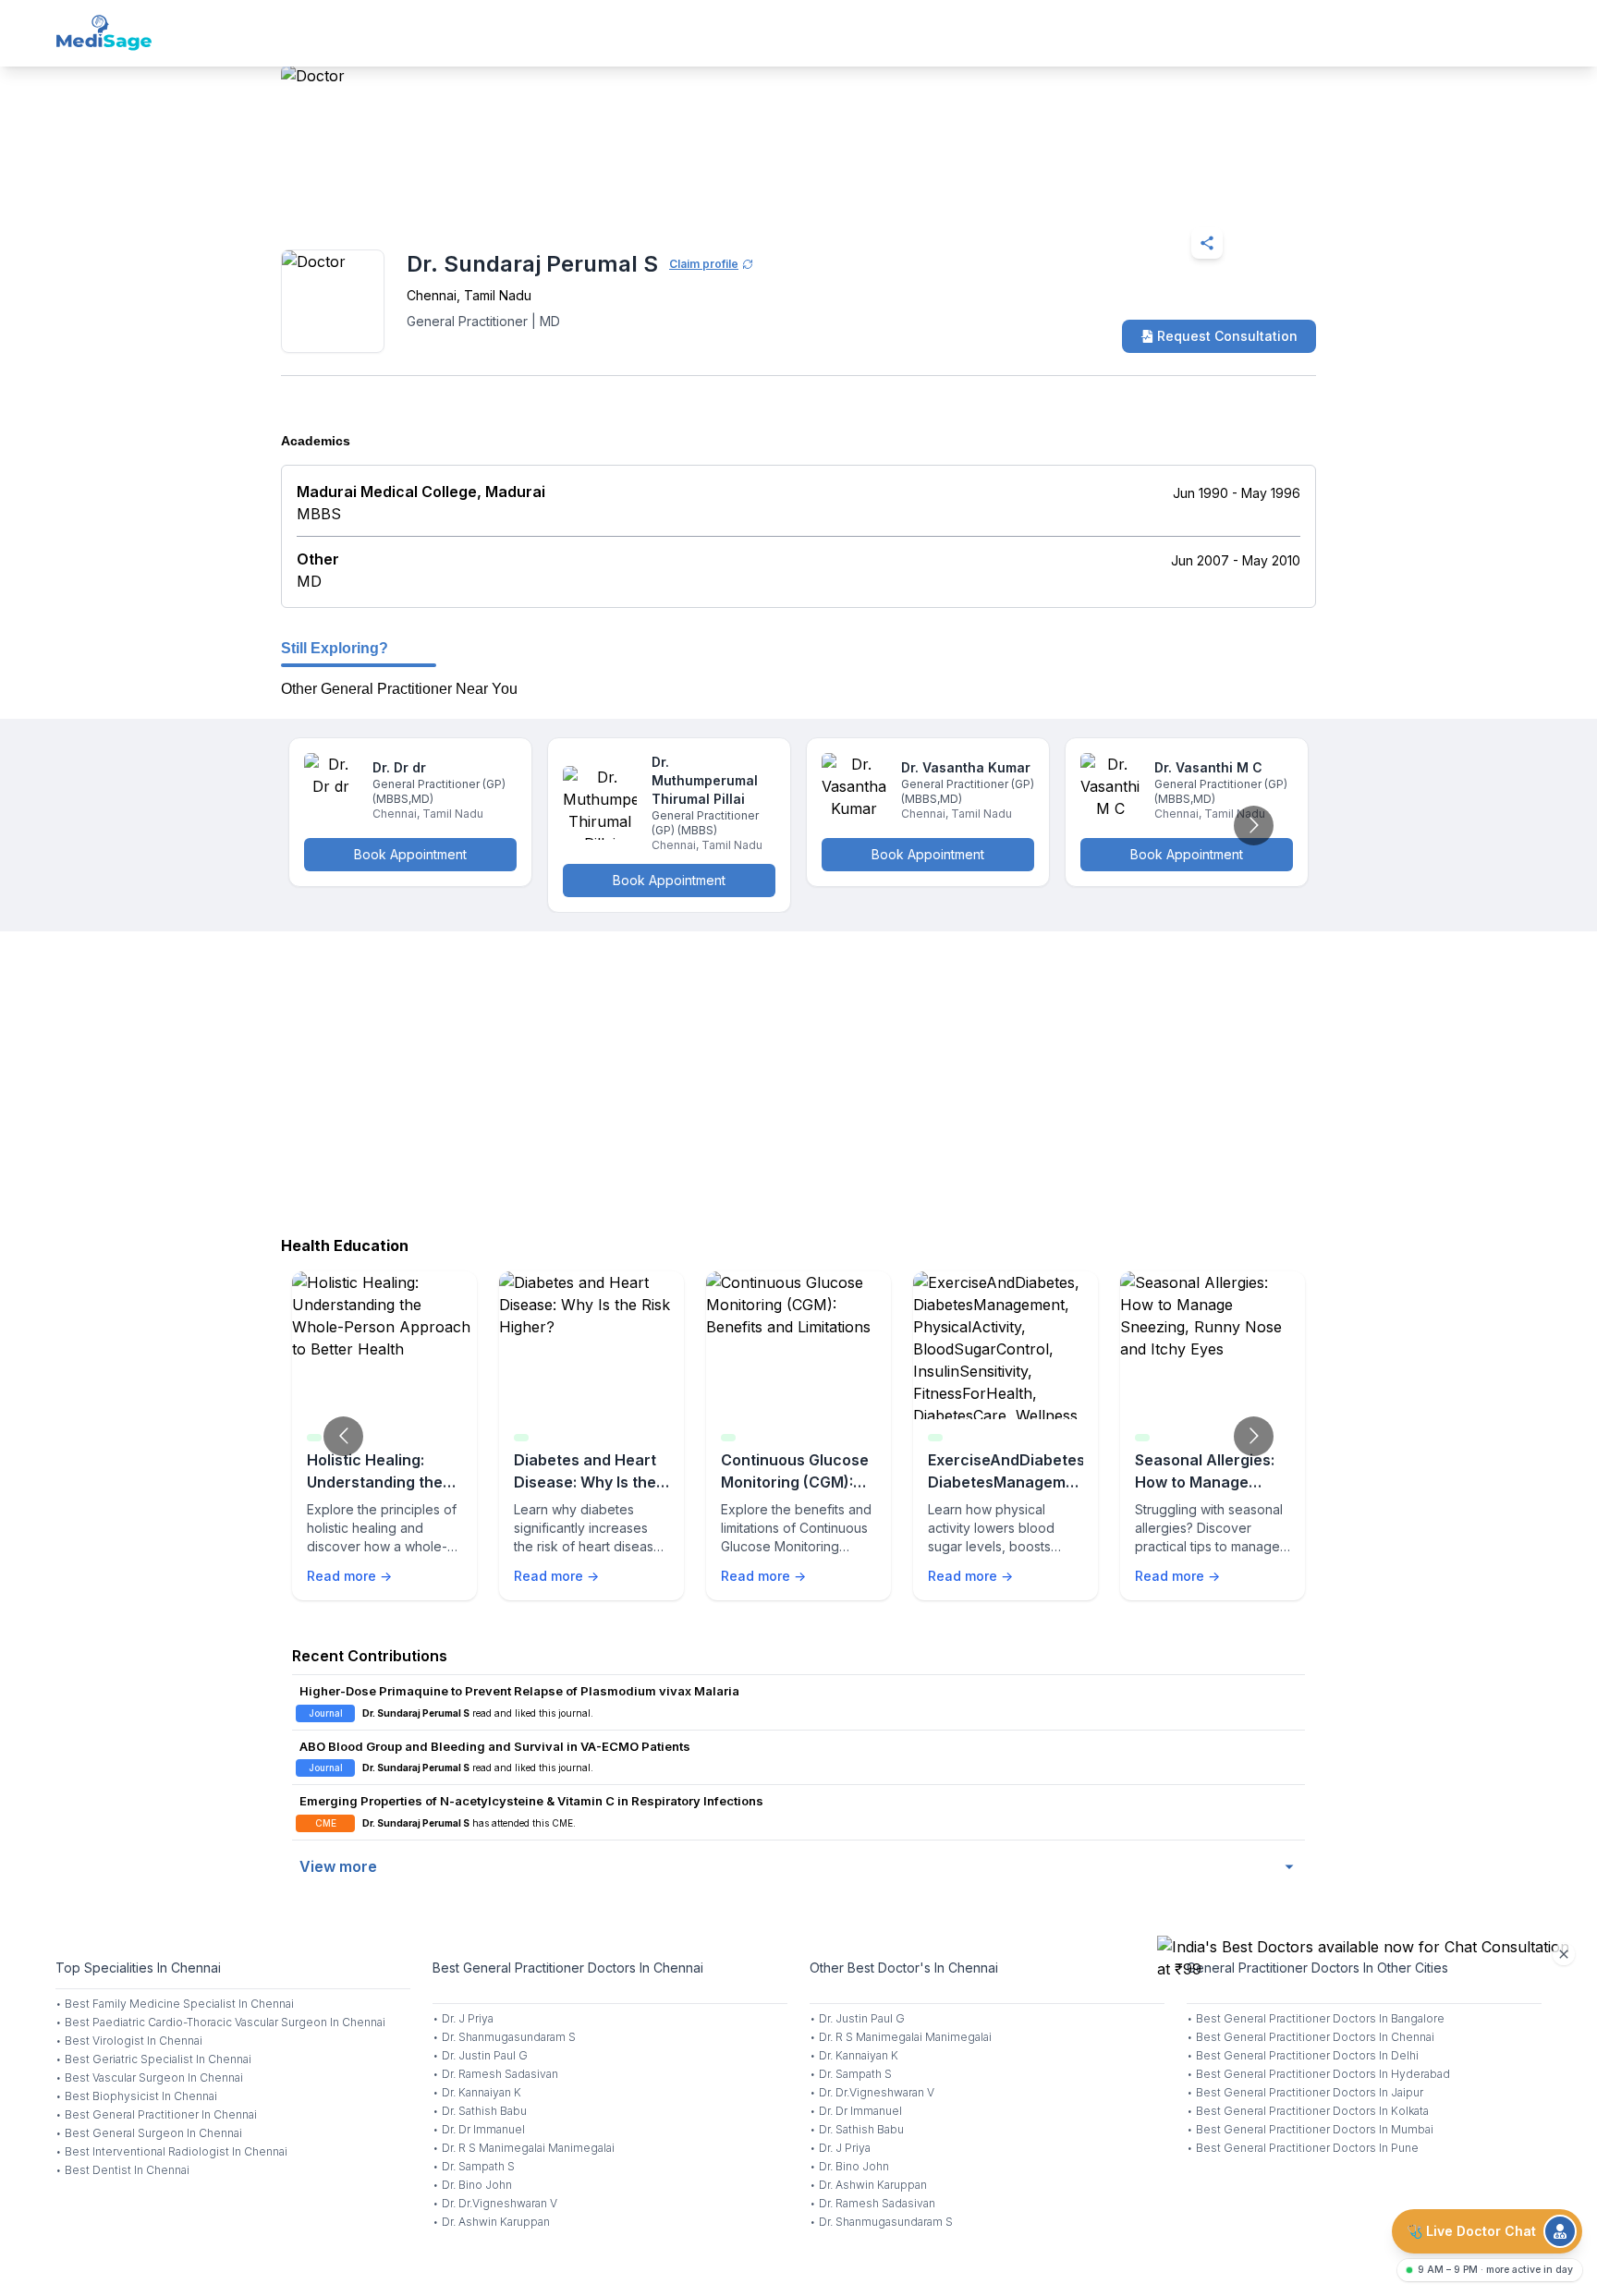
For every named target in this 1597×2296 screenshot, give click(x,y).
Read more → (349, 1576)
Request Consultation (1227, 336)
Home (361, 198)
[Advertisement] (798, 1079)
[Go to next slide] (1254, 826)
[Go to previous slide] (343, 1436)
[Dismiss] (1564, 1954)
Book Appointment (410, 854)
